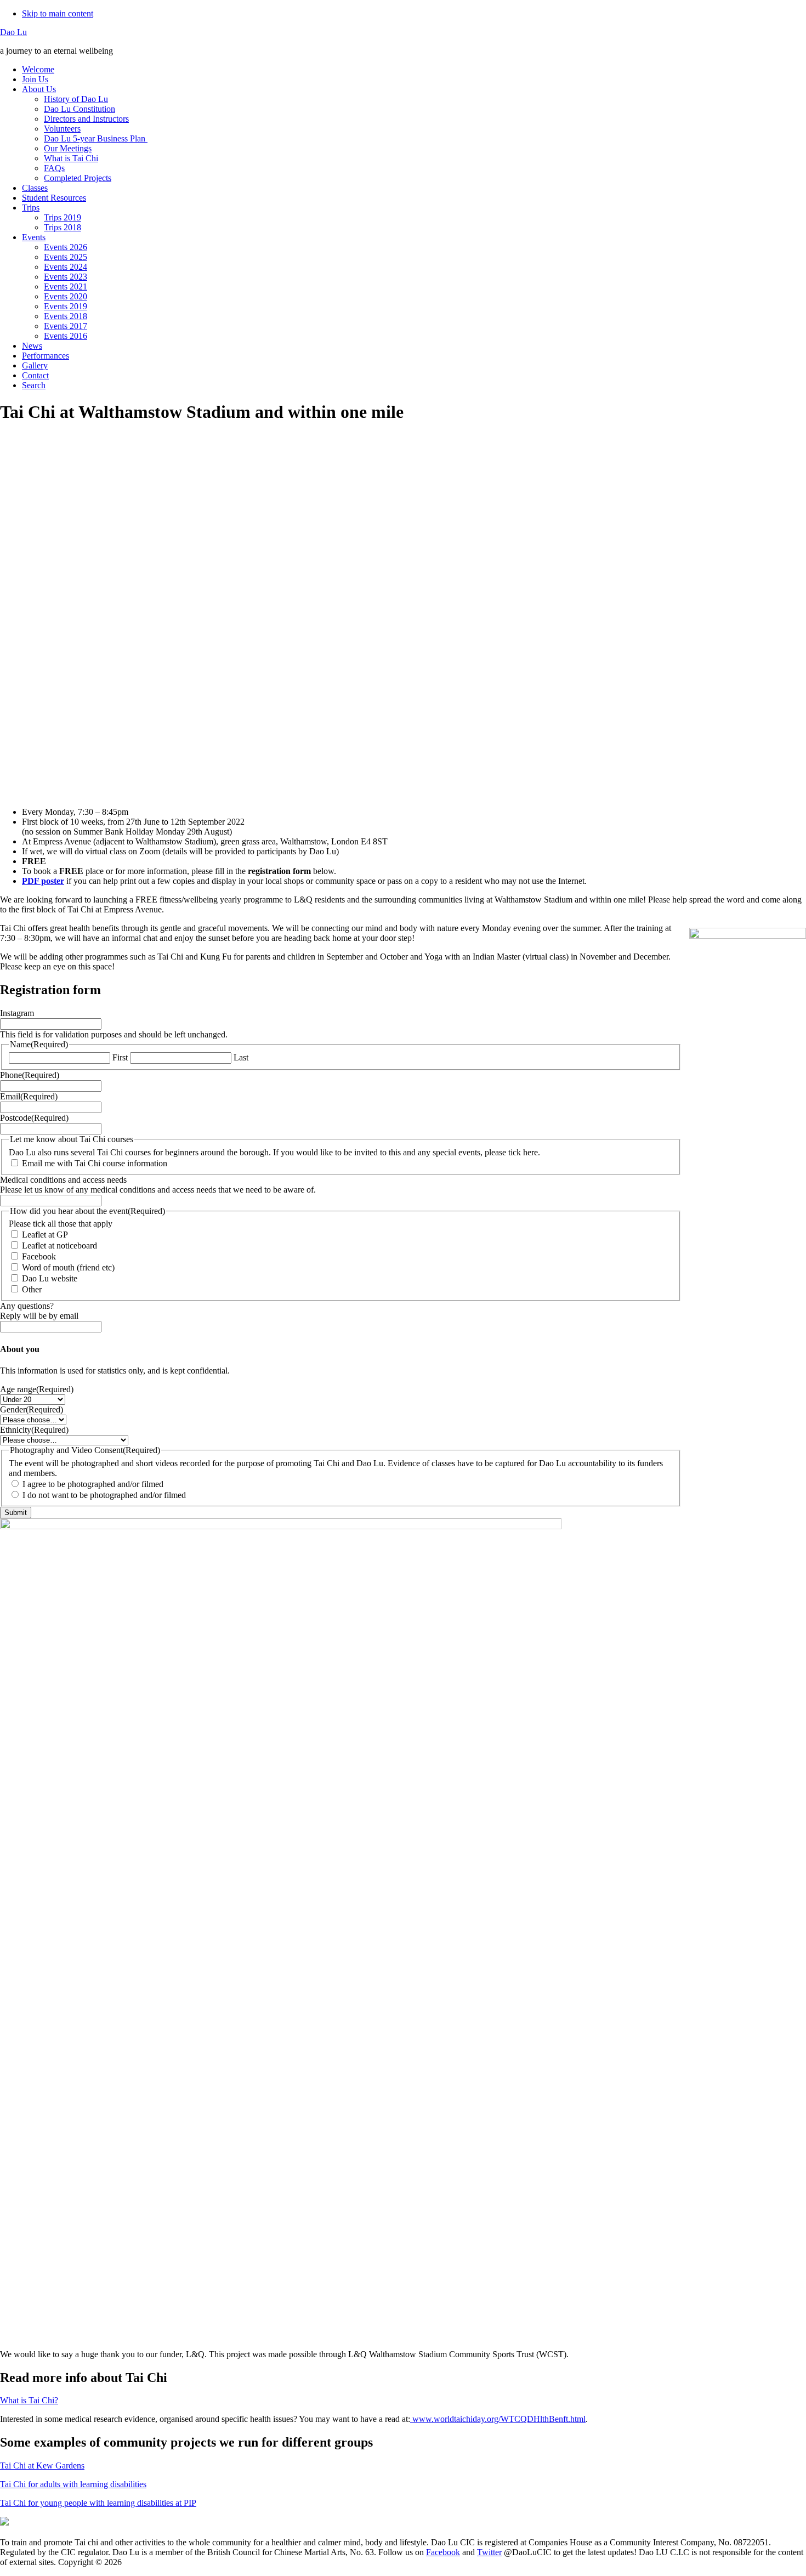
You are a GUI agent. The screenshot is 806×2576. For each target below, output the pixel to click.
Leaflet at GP (45, 1235)
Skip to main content (58, 13)
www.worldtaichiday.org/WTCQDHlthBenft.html (498, 2419)
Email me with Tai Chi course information (95, 1163)
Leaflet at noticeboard (59, 1246)
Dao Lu (13, 32)
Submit (16, 1513)
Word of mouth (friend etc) (68, 1267)
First (120, 1057)
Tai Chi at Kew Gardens (42, 2466)
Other (32, 1289)
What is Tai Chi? (29, 2400)
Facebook (39, 1256)
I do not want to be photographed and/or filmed (104, 1495)
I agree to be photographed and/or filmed (93, 1484)
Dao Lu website (50, 1278)
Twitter (489, 2552)
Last (241, 1057)
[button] (403, 772)
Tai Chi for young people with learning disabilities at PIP (98, 2503)
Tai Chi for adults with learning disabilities (73, 2484)
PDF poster (43, 881)
